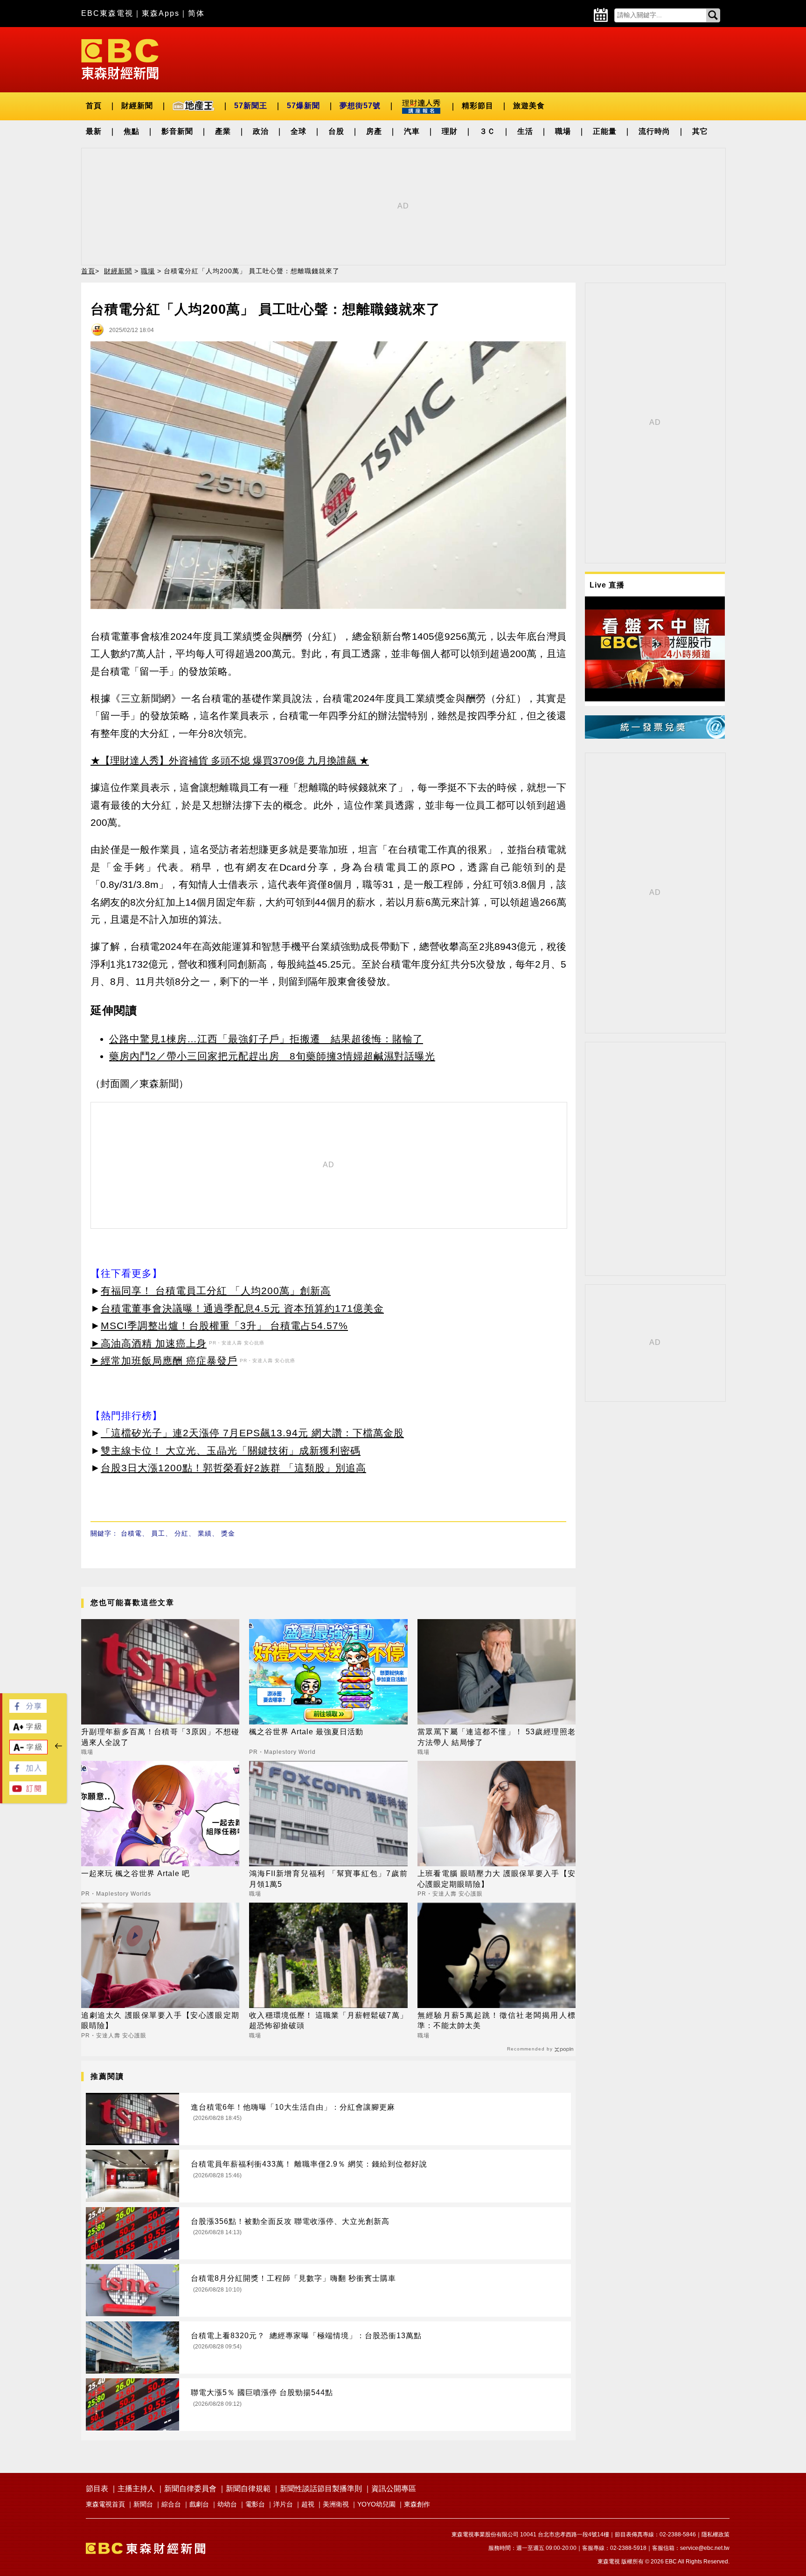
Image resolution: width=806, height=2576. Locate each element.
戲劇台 (199, 2504)
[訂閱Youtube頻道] (28, 1792)
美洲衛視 (336, 2504)
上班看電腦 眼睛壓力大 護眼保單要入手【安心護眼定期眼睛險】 (497, 1879)
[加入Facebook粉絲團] (28, 1772)
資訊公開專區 (394, 2489)
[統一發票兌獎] (655, 736)
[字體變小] (28, 1752)
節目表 (97, 2489)
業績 (205, 1533)
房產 (374, 131)
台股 (336, 131)
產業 (223, 131)
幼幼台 (227, 2504)
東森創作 (417, 2504)
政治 (261, 131)
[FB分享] (28, 1710)
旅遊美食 (529, 106)
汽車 (412, 131)
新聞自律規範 (248, 2489)
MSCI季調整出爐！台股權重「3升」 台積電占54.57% (224, 1326)
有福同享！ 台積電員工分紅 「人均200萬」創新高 (216, 1291)
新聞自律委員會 (190, 2489)
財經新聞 (137, 106)
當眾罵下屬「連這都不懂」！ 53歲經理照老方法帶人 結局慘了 (497, 1737)
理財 (450, 131)
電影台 (255, 2504)
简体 (196, 13)
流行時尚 (654, 131)
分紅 (181, 1533)
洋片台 (283, 2504)
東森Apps (161, 13)
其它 (700, 131)
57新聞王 (251, 106)
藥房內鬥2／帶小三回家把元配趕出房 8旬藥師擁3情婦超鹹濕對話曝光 (272, 1056)
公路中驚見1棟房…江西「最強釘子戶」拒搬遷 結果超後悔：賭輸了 (266, 1039)
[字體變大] (28, 1731)
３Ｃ (487, 131)
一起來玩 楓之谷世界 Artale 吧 (135, 1873)
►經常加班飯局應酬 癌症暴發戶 (164, 1361)
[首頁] (120, 59)
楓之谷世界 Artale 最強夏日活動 (306, 1732)
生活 (525, 131)
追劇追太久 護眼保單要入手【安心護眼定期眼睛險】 (160, 2020)
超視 (308, 2504)
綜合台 (171, 2504)
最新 (94, 131)
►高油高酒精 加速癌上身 (149, 1343)
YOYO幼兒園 (376, 2504)
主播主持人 (136, 2489)
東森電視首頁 (105, 2504)
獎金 (228, 1533)
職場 (563, 131)
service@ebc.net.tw (705, 2548)
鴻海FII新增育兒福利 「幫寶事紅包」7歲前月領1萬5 (328, 1879)
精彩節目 (478, 106)
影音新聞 (177, 131)
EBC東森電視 (107, 13)
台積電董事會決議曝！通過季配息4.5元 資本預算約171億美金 (242, 1308)
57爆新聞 (303, 106)
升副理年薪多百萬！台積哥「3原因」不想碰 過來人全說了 (160, 1737)
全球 (299, 131)
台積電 (131, 1533)
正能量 (605, 131)
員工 (158, 1533)
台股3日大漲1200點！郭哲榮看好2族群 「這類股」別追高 (233, 1468)
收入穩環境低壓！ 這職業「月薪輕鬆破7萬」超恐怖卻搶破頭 (328, 2020)
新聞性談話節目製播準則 (321, 2489)
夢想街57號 (360, 106)
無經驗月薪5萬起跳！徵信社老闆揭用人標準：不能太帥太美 (497, 2020)
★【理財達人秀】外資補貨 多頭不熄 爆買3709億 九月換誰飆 (223, 760)
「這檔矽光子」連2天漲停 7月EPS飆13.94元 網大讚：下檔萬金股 (252, 1433)
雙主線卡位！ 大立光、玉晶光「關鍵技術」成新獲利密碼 (231, 1451)
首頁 (94, 106)
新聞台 (143, 2504)
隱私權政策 (716, 2534)
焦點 (132, 131)
